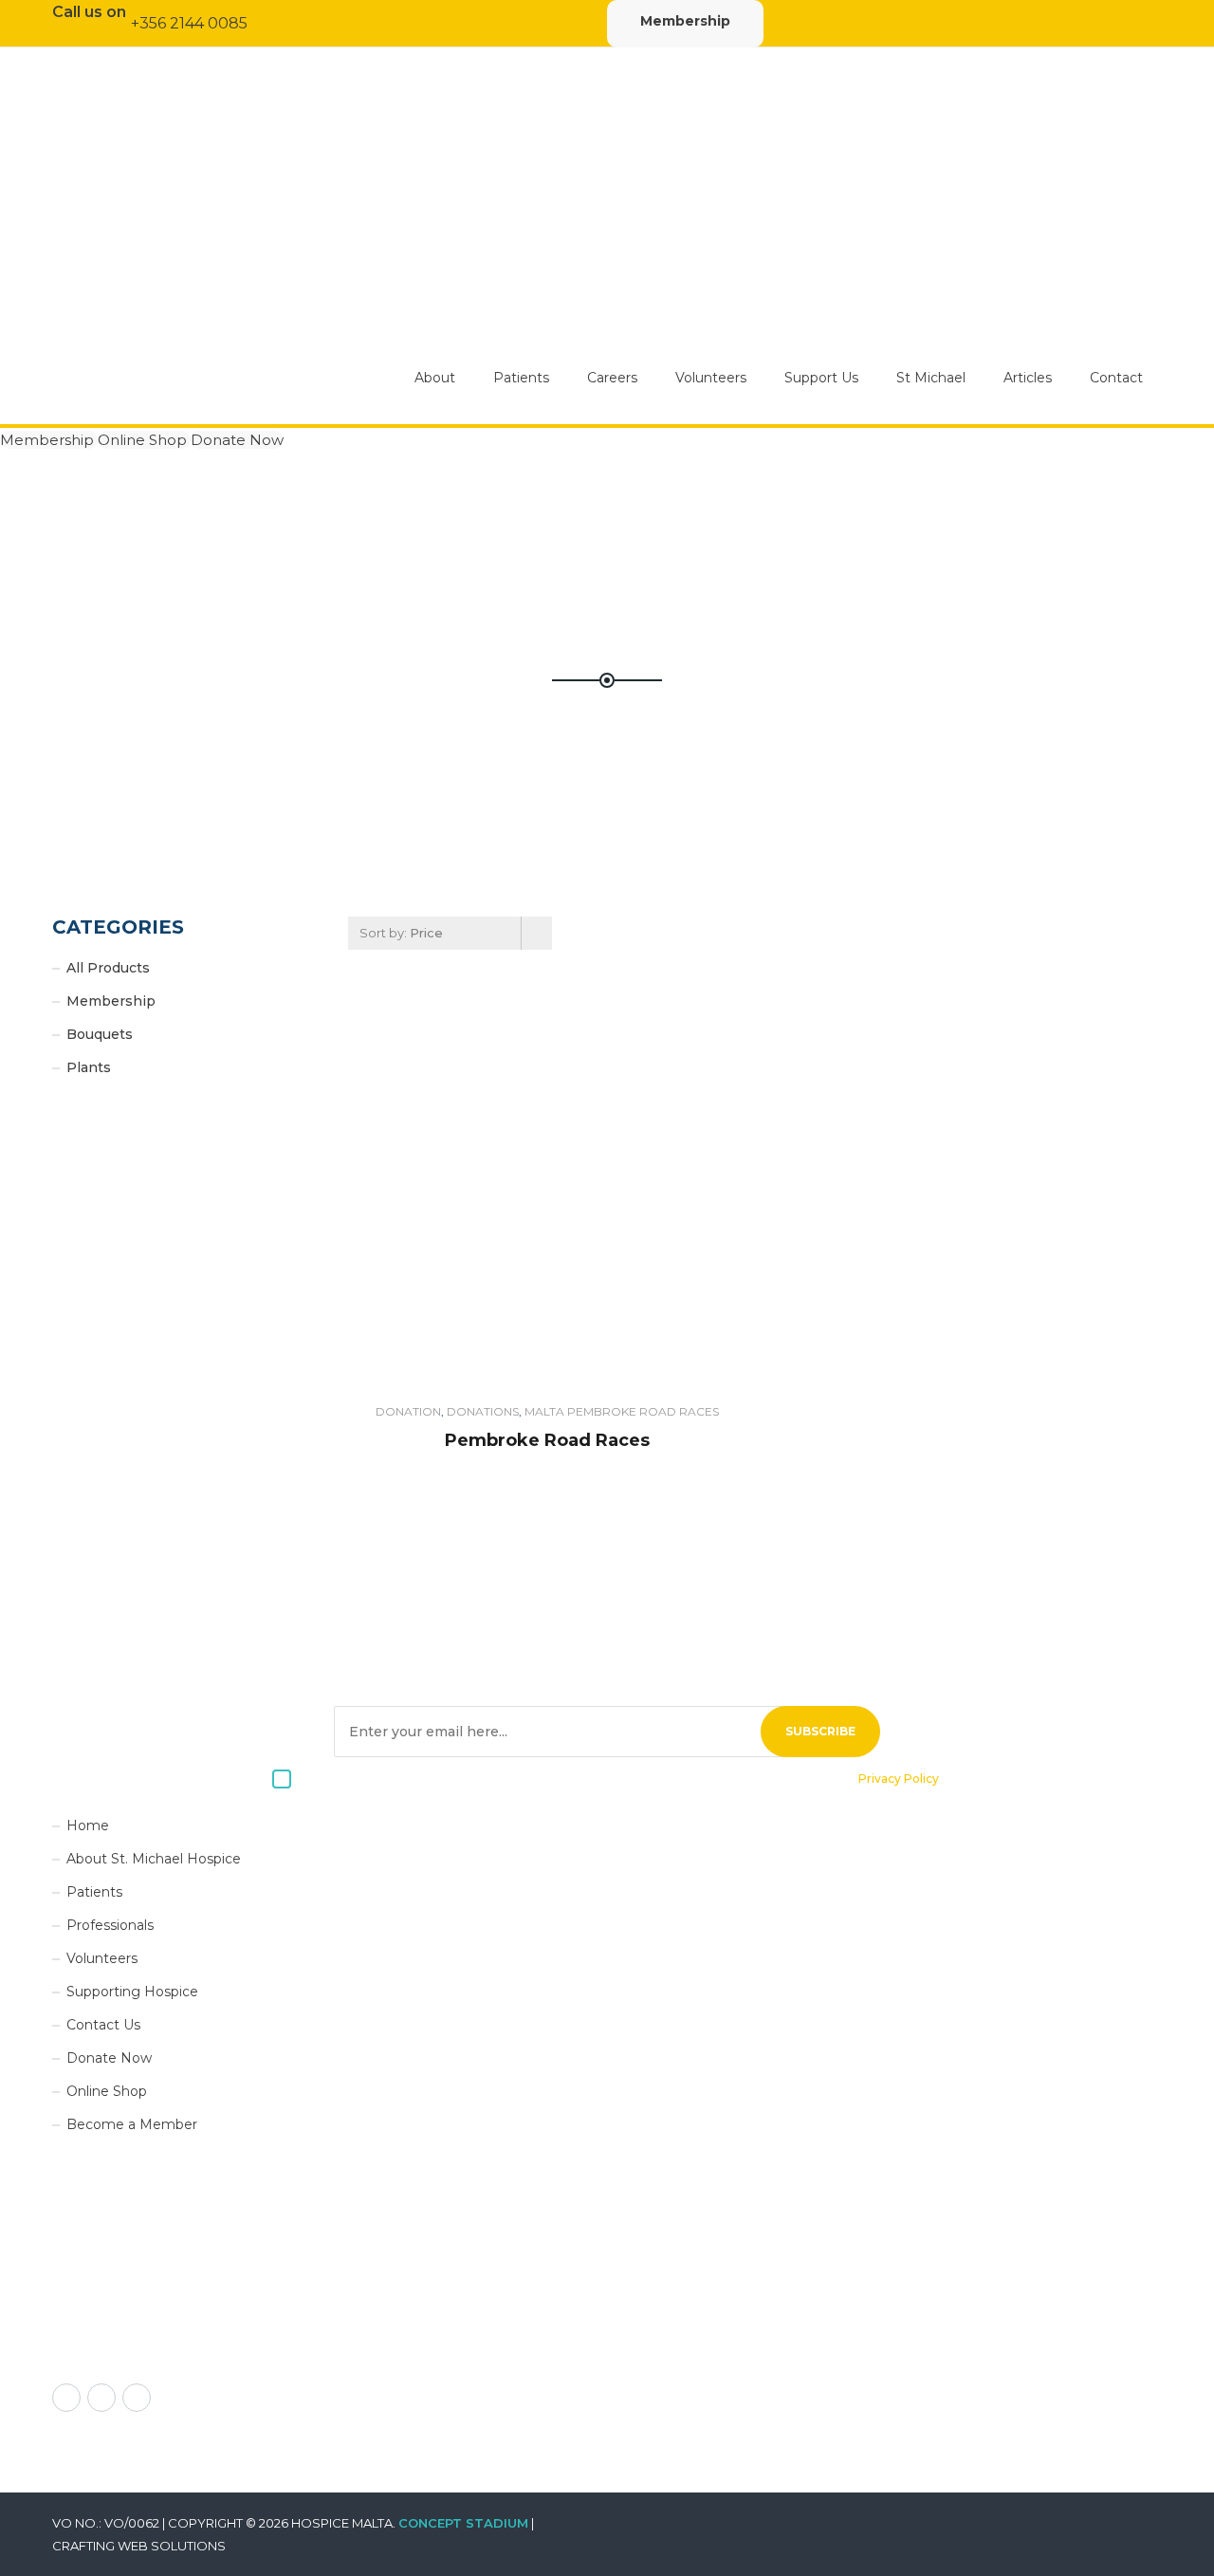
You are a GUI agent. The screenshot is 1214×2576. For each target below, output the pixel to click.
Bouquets (100, 1034)
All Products (108, 968)
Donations (483, 1411)
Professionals (110, 1925)
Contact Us (103, 2025)
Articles (1028, 378)
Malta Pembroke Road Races (622, 1411)
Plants (89, 1067)
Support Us (821, 378)
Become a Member (132, 2124)
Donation (408, 1411)
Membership (685, 21)
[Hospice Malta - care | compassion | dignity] (240, 285)
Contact (1116, 378)
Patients (521, 378)
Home (88, 1825)
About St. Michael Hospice (154, 1859)
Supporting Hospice (132, 1992)
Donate (547, 1187)
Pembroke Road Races (547, 1440)
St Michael (931, 378)
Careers (612, 378)
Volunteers (711, 378)
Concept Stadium (463, 2523)
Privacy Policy (899, 1779)
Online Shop (144, 440)
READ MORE (97, 2352)
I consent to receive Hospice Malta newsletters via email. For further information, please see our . (621, 1779)
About (435, 378)
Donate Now (237, 440)
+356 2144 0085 (189, 23)
